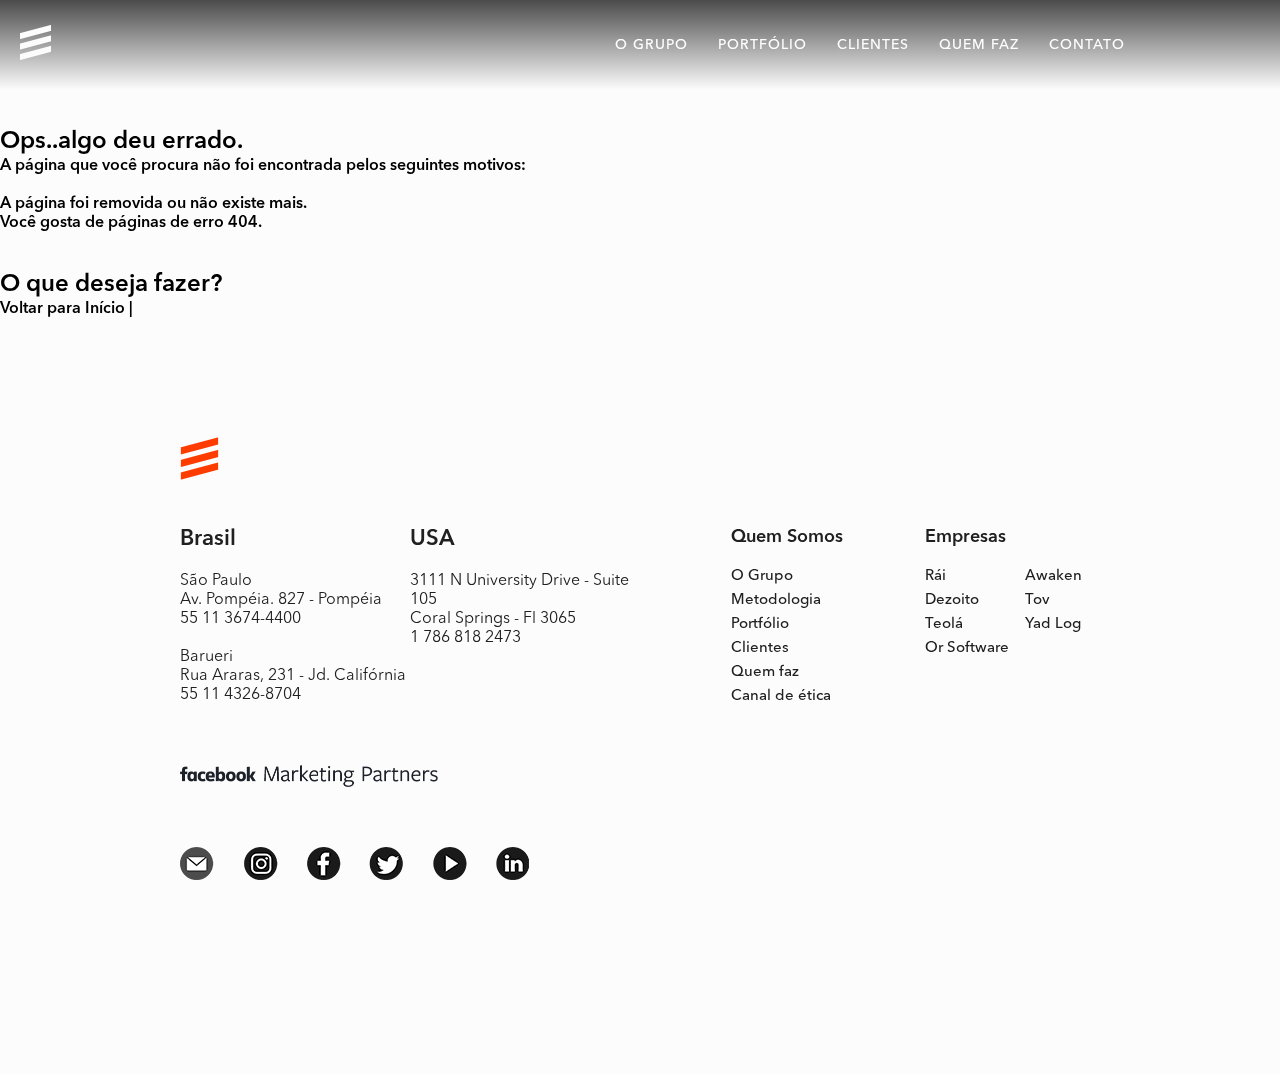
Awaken (1053, 576)
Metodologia (776, 600)
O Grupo (762, 576)
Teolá (944, 624)
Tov (1037, 600)
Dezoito (952, 600)
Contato (1087, 45)
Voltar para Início (62, 309)
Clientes (873, 45)
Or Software (967, 648)
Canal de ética (781, 696)
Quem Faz (979, 45)
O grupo (651, 45)
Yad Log (1053, 624)
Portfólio (762, 45)
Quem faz (765, 672)
